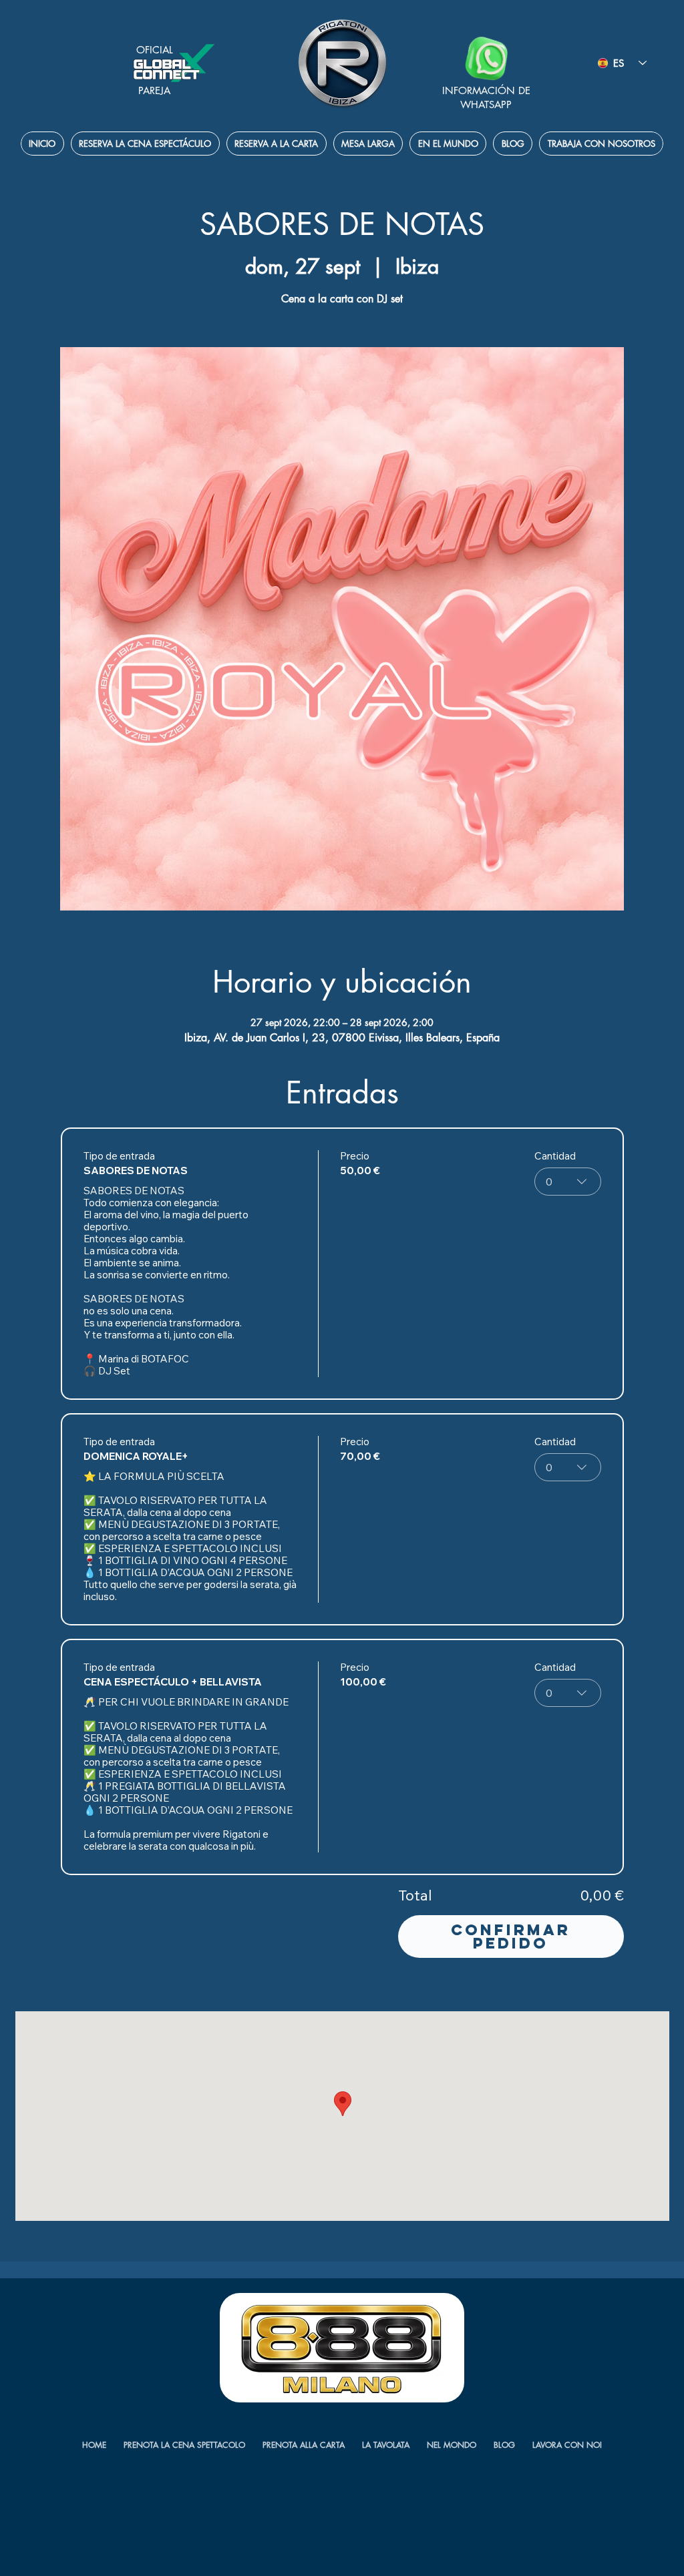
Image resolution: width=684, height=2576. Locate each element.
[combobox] (568, 1182)
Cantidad (555, 1156)
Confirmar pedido (511, 1937)
